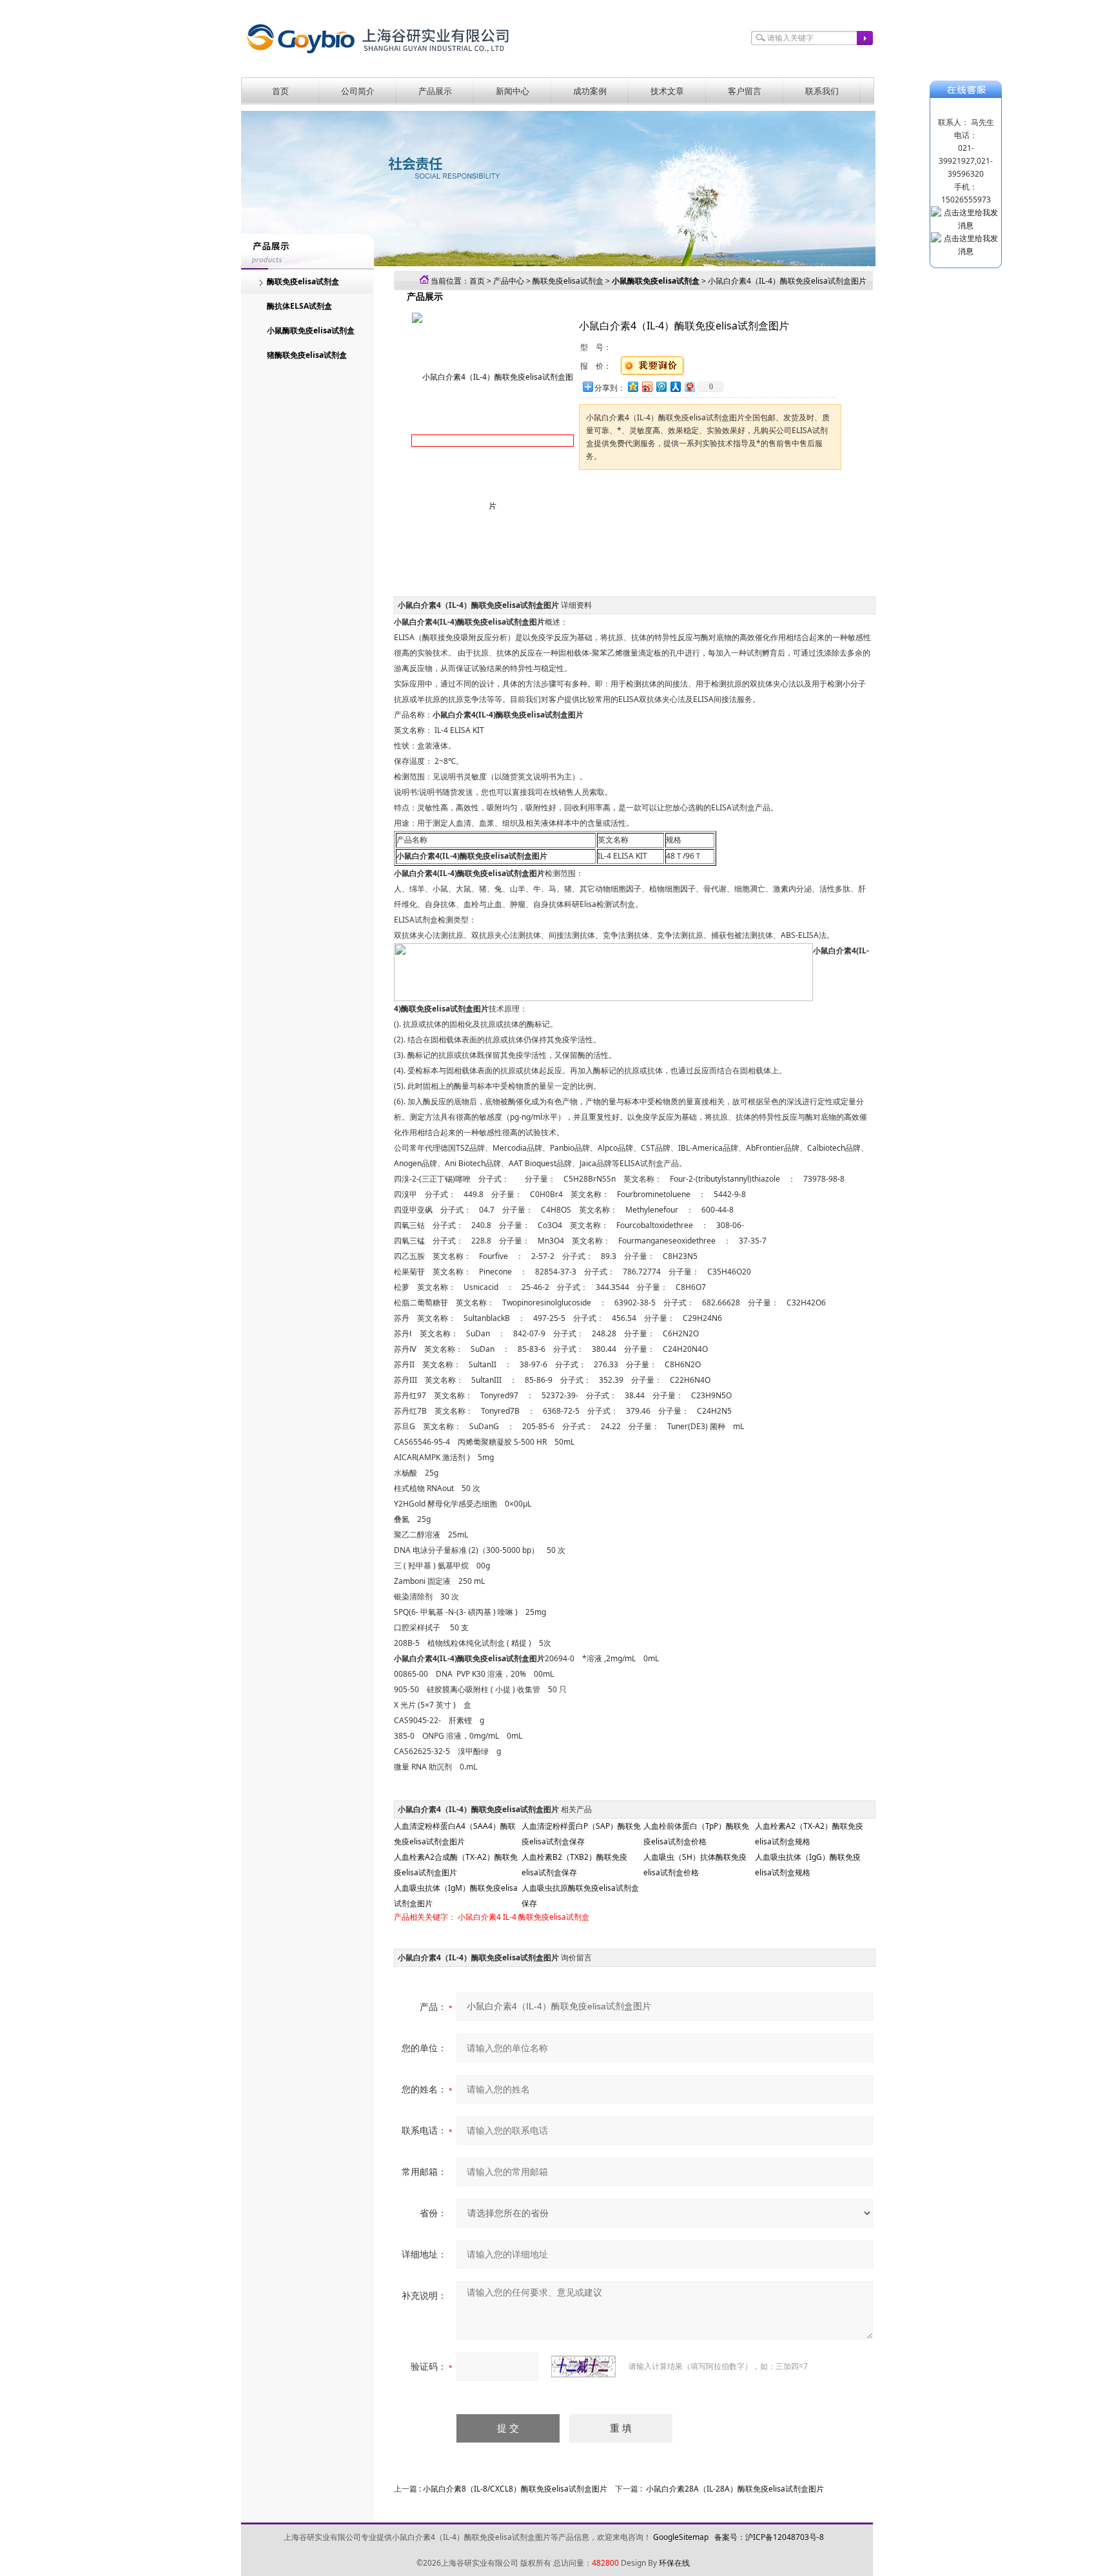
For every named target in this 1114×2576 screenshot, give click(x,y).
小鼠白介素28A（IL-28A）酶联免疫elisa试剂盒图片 (735, 2489)
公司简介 (358, 91)
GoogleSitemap (681, 2537)
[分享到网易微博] (689, 386)
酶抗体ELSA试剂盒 (299, 306)
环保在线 (674, 2563)
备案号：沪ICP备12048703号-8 (769, 2537)
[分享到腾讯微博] (661, 386)
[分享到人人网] (675, 386)
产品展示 (435, 91)
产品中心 (509, 281)
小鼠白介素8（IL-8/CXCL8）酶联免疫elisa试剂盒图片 (515, 2489)
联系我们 (822, 91)
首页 (280, 91)
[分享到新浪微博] (647, 386)
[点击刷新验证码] (583, 2366)
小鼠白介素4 (479, 1917)
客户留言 (745, 91)
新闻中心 (513, 91)
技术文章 (667, 91)
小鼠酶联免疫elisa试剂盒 (311, 330)
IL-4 (510, 1917)
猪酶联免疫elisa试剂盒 (307, 355)
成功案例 (590, 91)
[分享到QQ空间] (632, 386)
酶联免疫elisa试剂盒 (303, 281)
